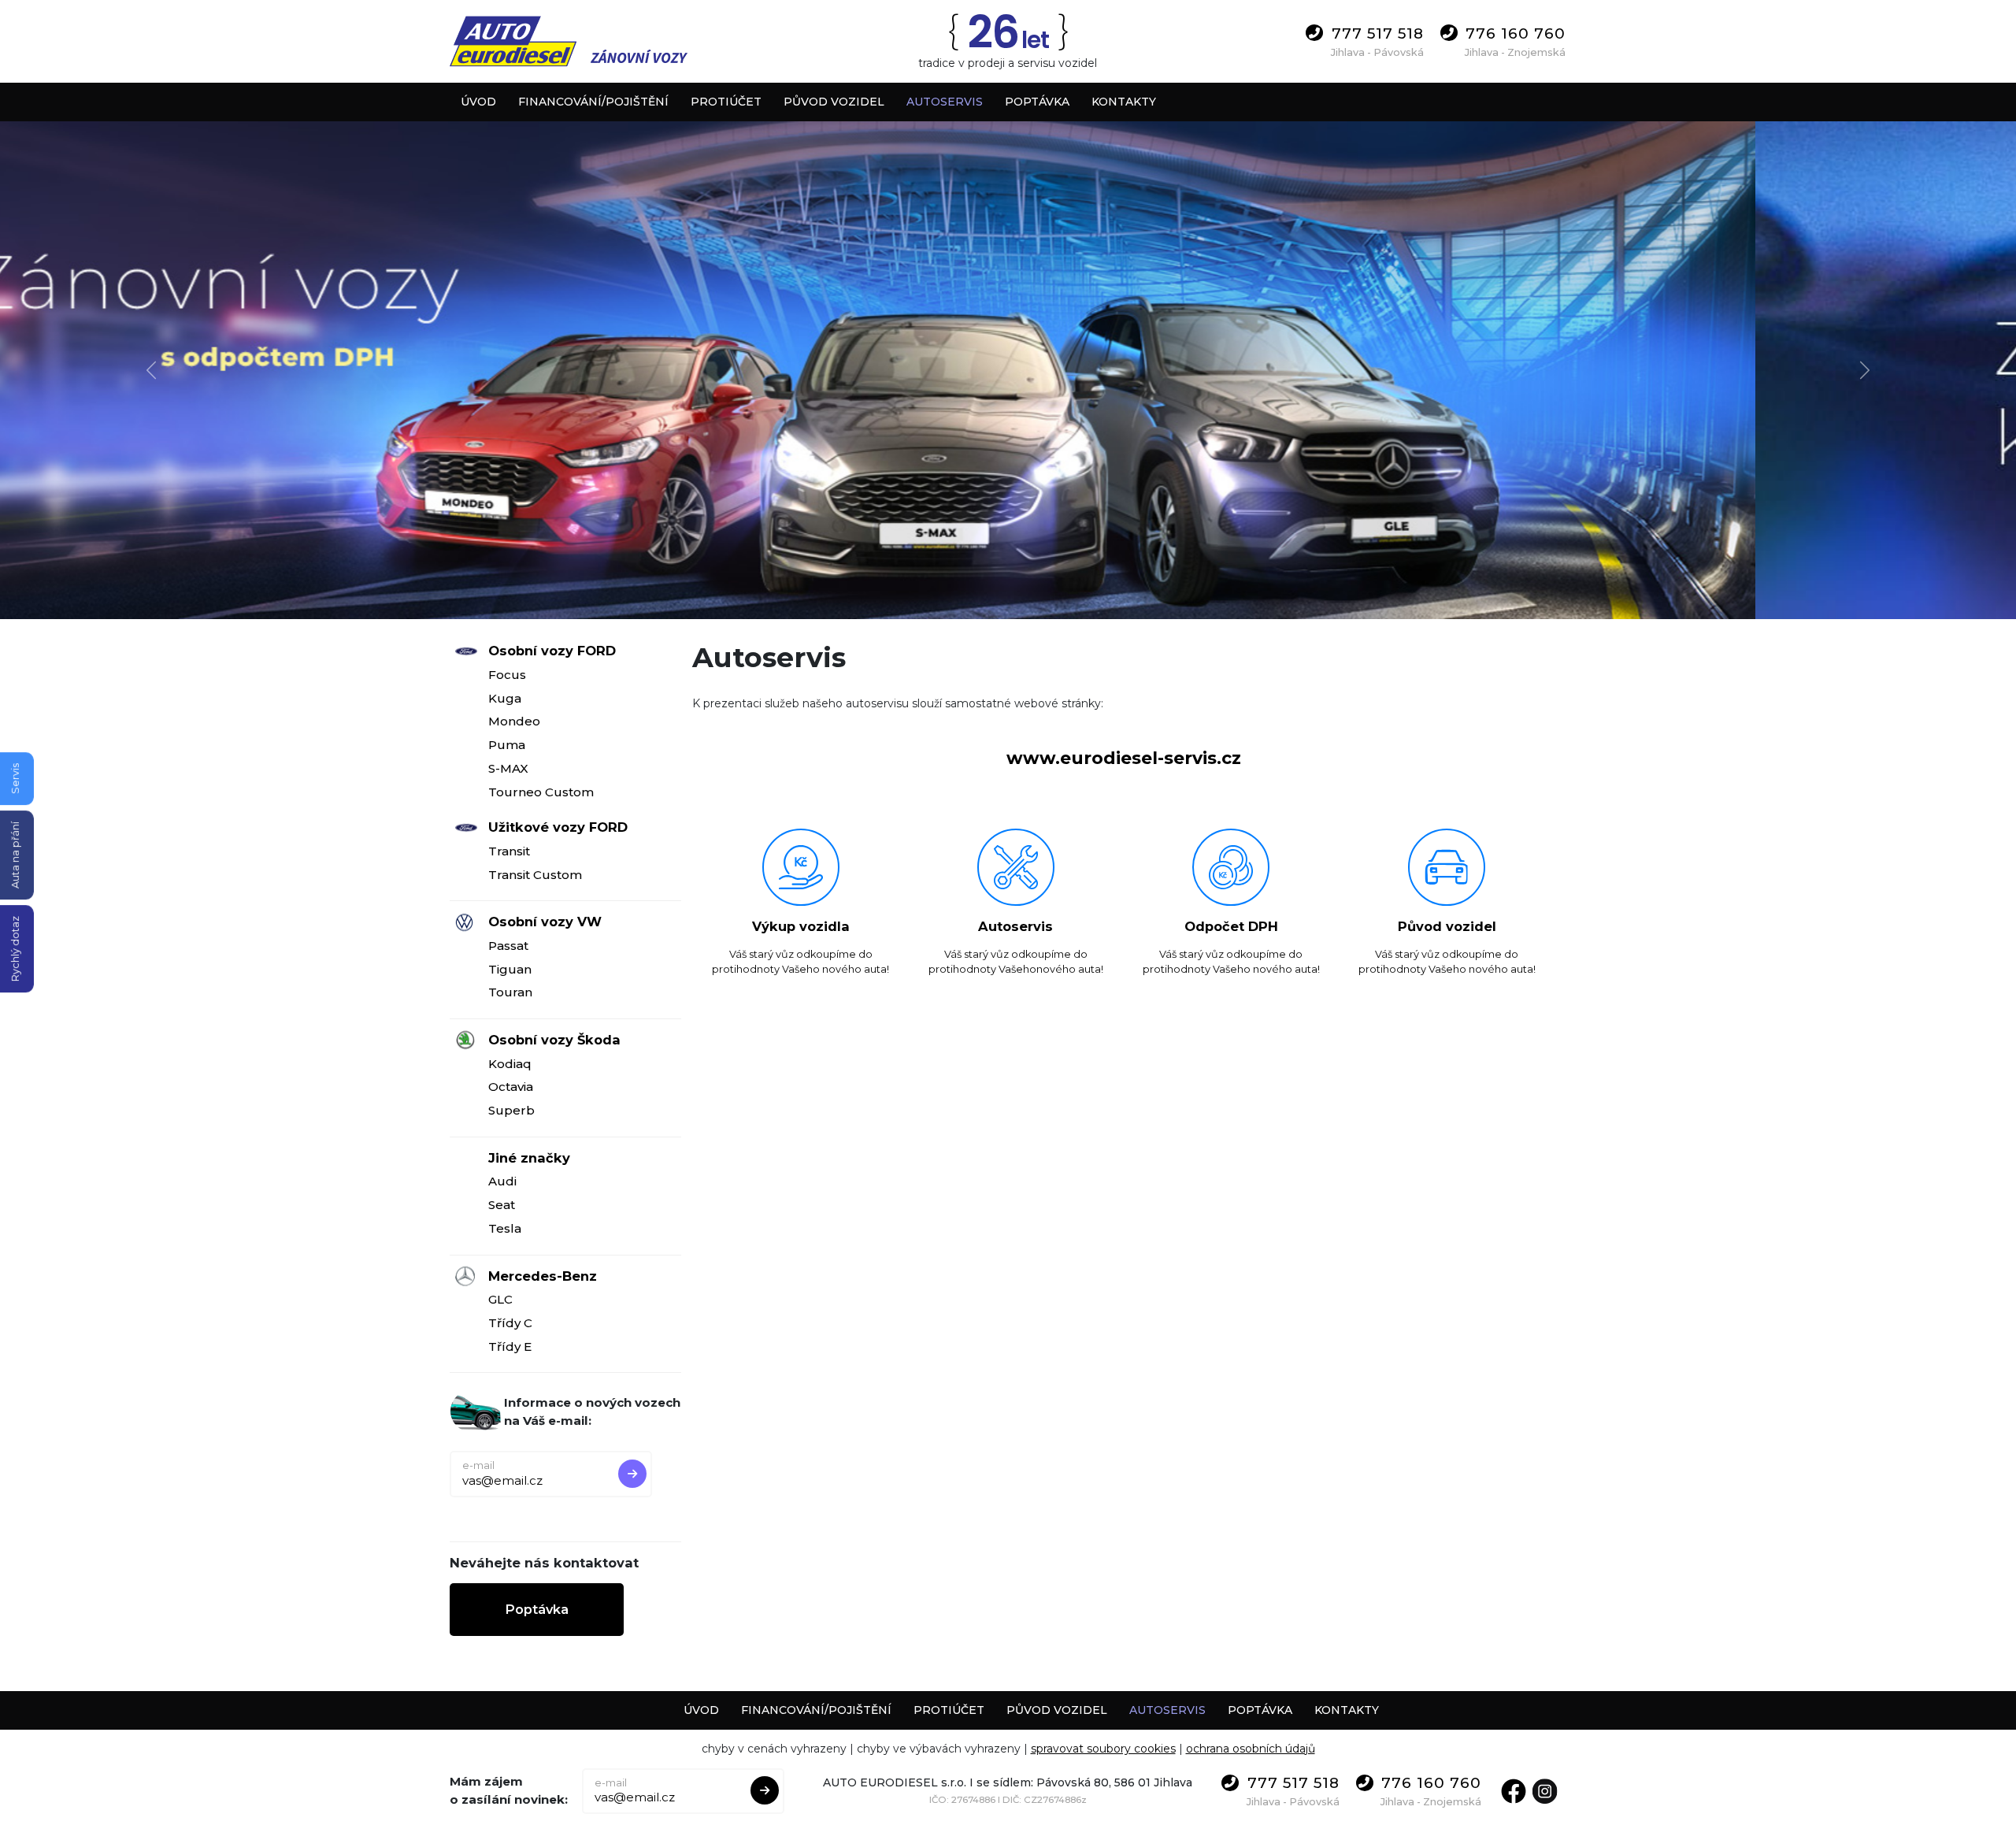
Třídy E (510, 1346)
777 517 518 (1378, 33)
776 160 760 (1516, 33)
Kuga (505, 698)
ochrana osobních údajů (1251, 1749)
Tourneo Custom (541, 792)
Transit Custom (535, 875)
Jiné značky (529, 1158)
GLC (500, 1299)
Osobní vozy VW (545, 922)
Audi (502, 1181)
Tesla (505, 1228)
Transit (509, 851)
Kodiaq (510, 1064)
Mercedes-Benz (543, 1276)
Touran (510, 992)
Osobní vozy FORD (552, 651)
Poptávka (537, 1609)
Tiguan (510, 969)
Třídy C (510, 1323)
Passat (508, 946)
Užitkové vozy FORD (558, 827)
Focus (507, 675)
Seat (502, 1205)
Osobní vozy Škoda (554, 1040)
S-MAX (508, 768)
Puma (507, 745)
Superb (511, 1110)
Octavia (511, 1087)
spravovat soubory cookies (1103, 1749)
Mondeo (514, 721)
